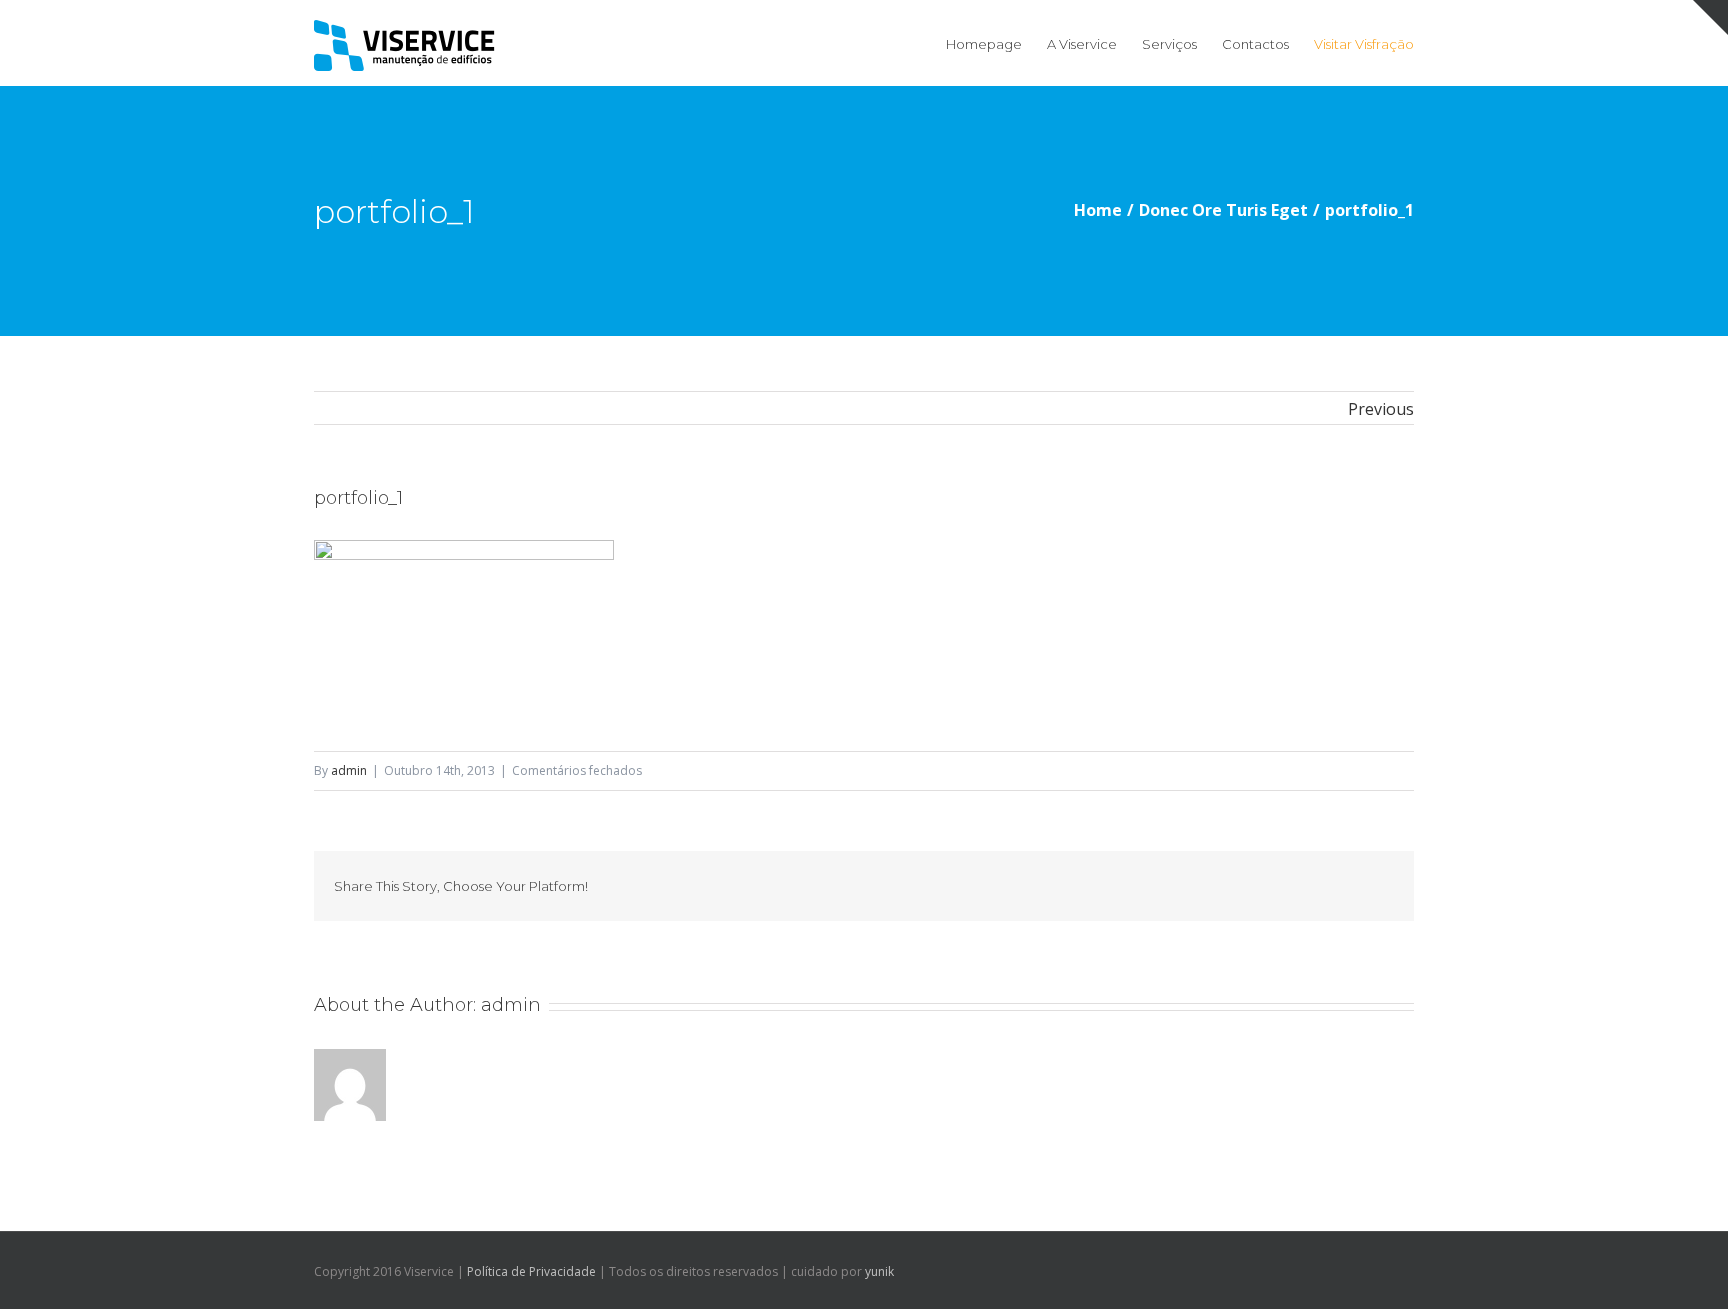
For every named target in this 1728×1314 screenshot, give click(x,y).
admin (349, 770)
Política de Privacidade (531, 1271)
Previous (1381, 409)
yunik (879, 1271)
